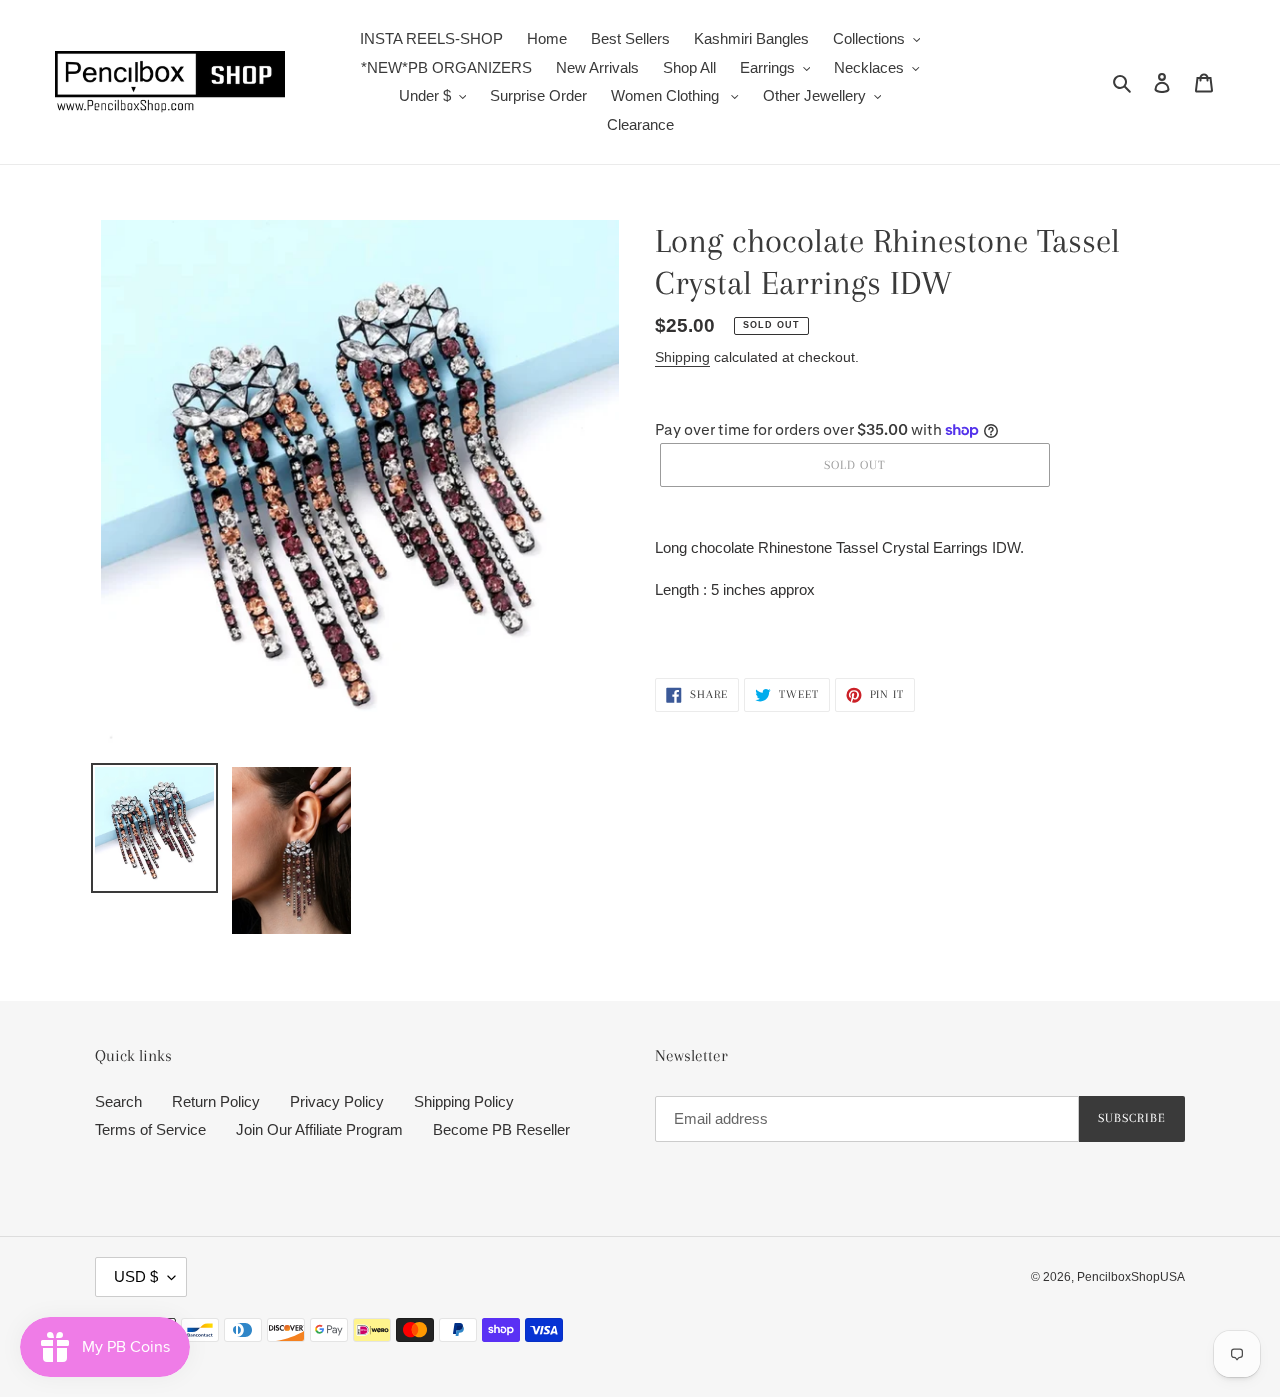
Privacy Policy (337, 1101)
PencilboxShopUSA (1131, 1277)
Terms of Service (150, 1129)
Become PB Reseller (501, 1129)
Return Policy (216, 1101)
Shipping (682, 357)
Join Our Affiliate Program (319, 1129)
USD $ (136, 1276)
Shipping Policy (464, 1101)
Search (118, 1101)
